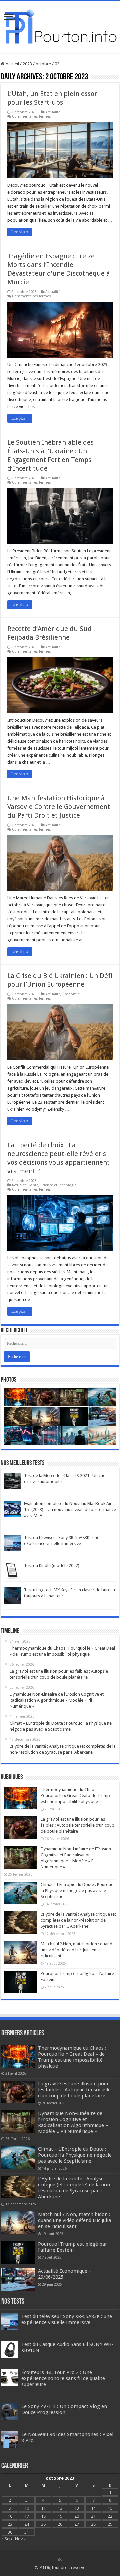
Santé (33, 1185)
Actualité (53, 112)
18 (43, 2516)
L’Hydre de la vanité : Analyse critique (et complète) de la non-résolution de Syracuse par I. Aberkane (78, 1920)
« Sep (7, 2539)
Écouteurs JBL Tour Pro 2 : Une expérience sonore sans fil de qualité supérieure (63, 2378)
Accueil (12, 64)
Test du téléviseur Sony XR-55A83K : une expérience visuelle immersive (67, 2319)
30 (10, 2532)
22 (110, 2516)
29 (110, 2524)
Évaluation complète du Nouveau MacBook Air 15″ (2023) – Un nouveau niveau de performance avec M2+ (70, 1510)
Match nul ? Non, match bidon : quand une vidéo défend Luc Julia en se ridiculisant (76, 1950)
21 (93, 2516)
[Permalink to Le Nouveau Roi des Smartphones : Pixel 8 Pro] (10, 2440)
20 (77, 2516)
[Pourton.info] (60, 26)
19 (60, 2516)
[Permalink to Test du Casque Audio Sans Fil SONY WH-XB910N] (10, 2350)
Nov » (20, 2539)
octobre (43, 64)
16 (10, 2516)
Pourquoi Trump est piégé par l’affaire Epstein (73, 2247)
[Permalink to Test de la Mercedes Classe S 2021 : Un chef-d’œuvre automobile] (12, 1481)
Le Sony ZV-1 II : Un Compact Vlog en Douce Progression (64, 2409)
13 (77, 2508)
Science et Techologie (58, 1185)
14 (93, 2508)
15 (110, 2508)
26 (60, 2524)
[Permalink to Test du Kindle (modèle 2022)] (12, 1571)
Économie (71, 994)
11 (43, 2508)
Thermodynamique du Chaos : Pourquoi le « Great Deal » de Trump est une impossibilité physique (75, 1796)
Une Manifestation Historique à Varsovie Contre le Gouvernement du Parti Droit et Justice (59, 807)
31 (27, 2532)
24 (27, 2524)
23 (10, 2524)
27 (77, 2524)
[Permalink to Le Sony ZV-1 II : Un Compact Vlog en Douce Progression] (10, 2412)
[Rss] (60, 2560)
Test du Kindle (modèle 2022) (52, 1566)
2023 (27, 64)
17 (27, 2516)
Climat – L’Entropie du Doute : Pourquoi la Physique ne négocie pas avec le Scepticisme (78, 1891)
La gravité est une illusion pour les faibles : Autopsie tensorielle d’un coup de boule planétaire (77, 1825)
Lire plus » (20, 232)
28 (93, 2524)
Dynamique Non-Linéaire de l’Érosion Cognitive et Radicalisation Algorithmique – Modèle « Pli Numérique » (73, 2122)
